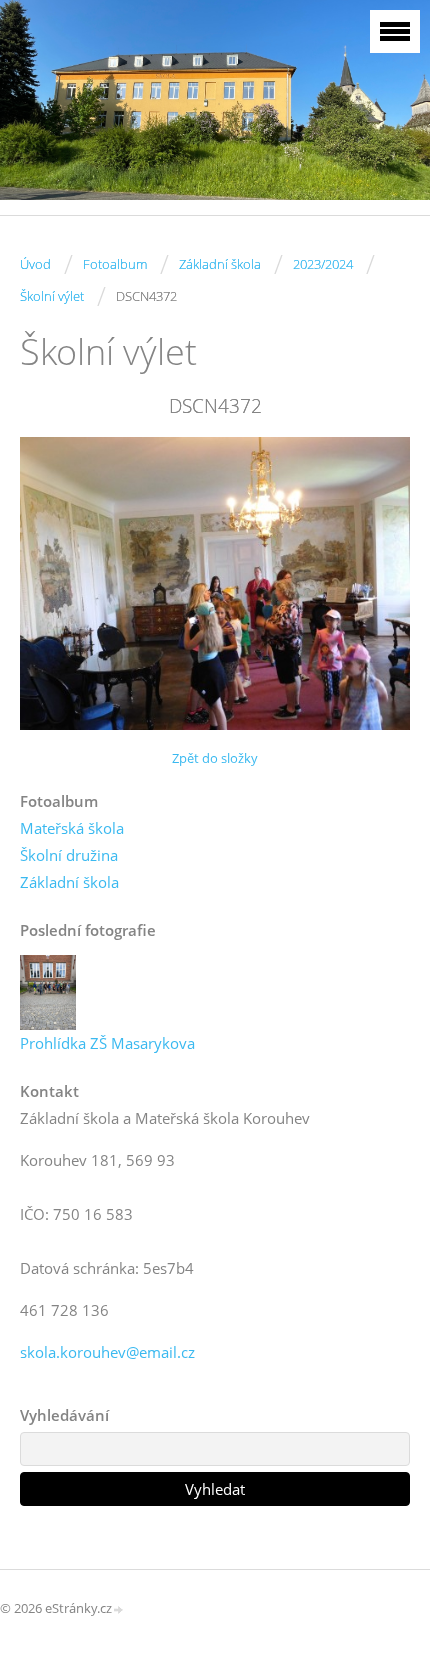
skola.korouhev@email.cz (107, 1352)
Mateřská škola (72, 828)
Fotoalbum (115, 264)
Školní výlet (52, 296)
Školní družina (69, 855)
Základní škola (220, 264)
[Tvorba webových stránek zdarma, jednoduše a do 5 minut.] (119, 1609)
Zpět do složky (215, 758)
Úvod (35, 264)
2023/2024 (323, 264)
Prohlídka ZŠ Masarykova (107, 1043)
